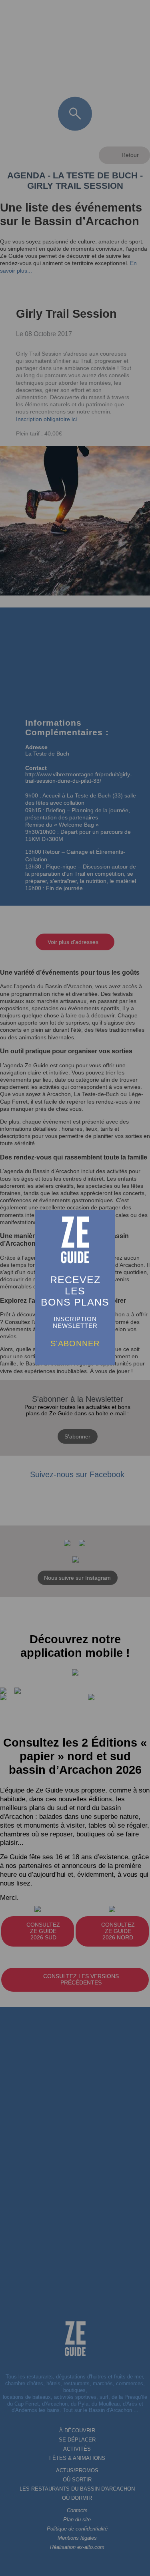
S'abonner (75, 1343)
